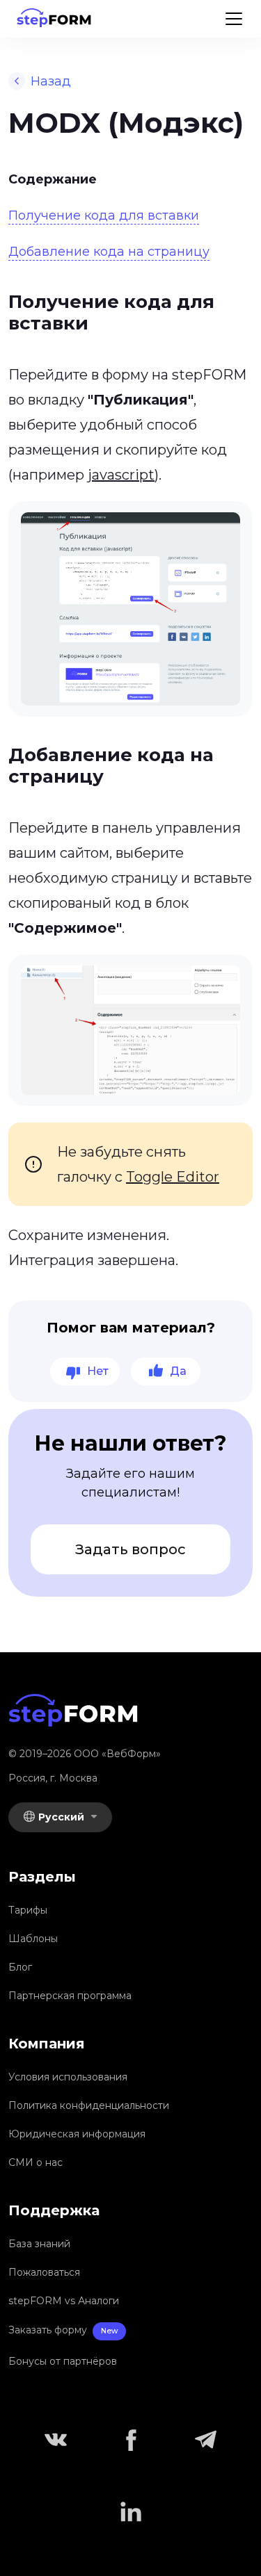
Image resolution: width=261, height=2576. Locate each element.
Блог (20, 1967)
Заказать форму (63, 2330)
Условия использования (68, 2077)
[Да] (166, 1371)
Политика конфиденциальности (89, 2105)
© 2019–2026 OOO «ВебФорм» (85, 1754)
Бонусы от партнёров (63, 2361)
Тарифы (28, 1910)
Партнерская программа (70, 1996)
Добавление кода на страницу (109, 252)
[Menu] (234, 19)
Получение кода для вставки (104, 215)
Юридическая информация (77, 2134)
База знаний (39, 2244)
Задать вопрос (130, 1549)
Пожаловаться (44, 2272)
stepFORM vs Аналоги (64, 2301)
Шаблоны (33, 1939)
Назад (51, 81)
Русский (63, 1817)
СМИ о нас (35, 2162)
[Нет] (85, 1371)
